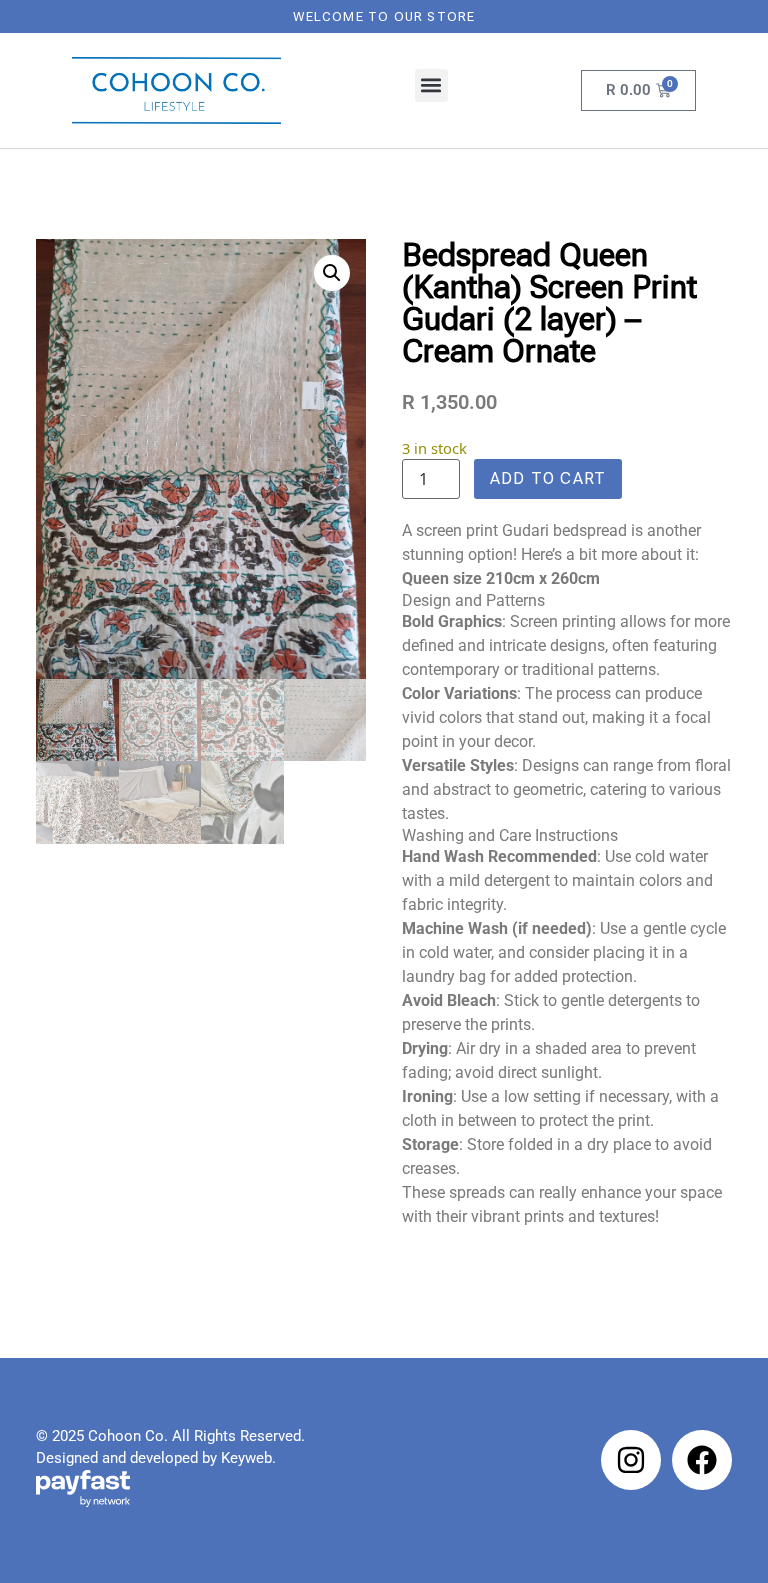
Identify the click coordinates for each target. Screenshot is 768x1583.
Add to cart (548, 478)
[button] (431, 85)
